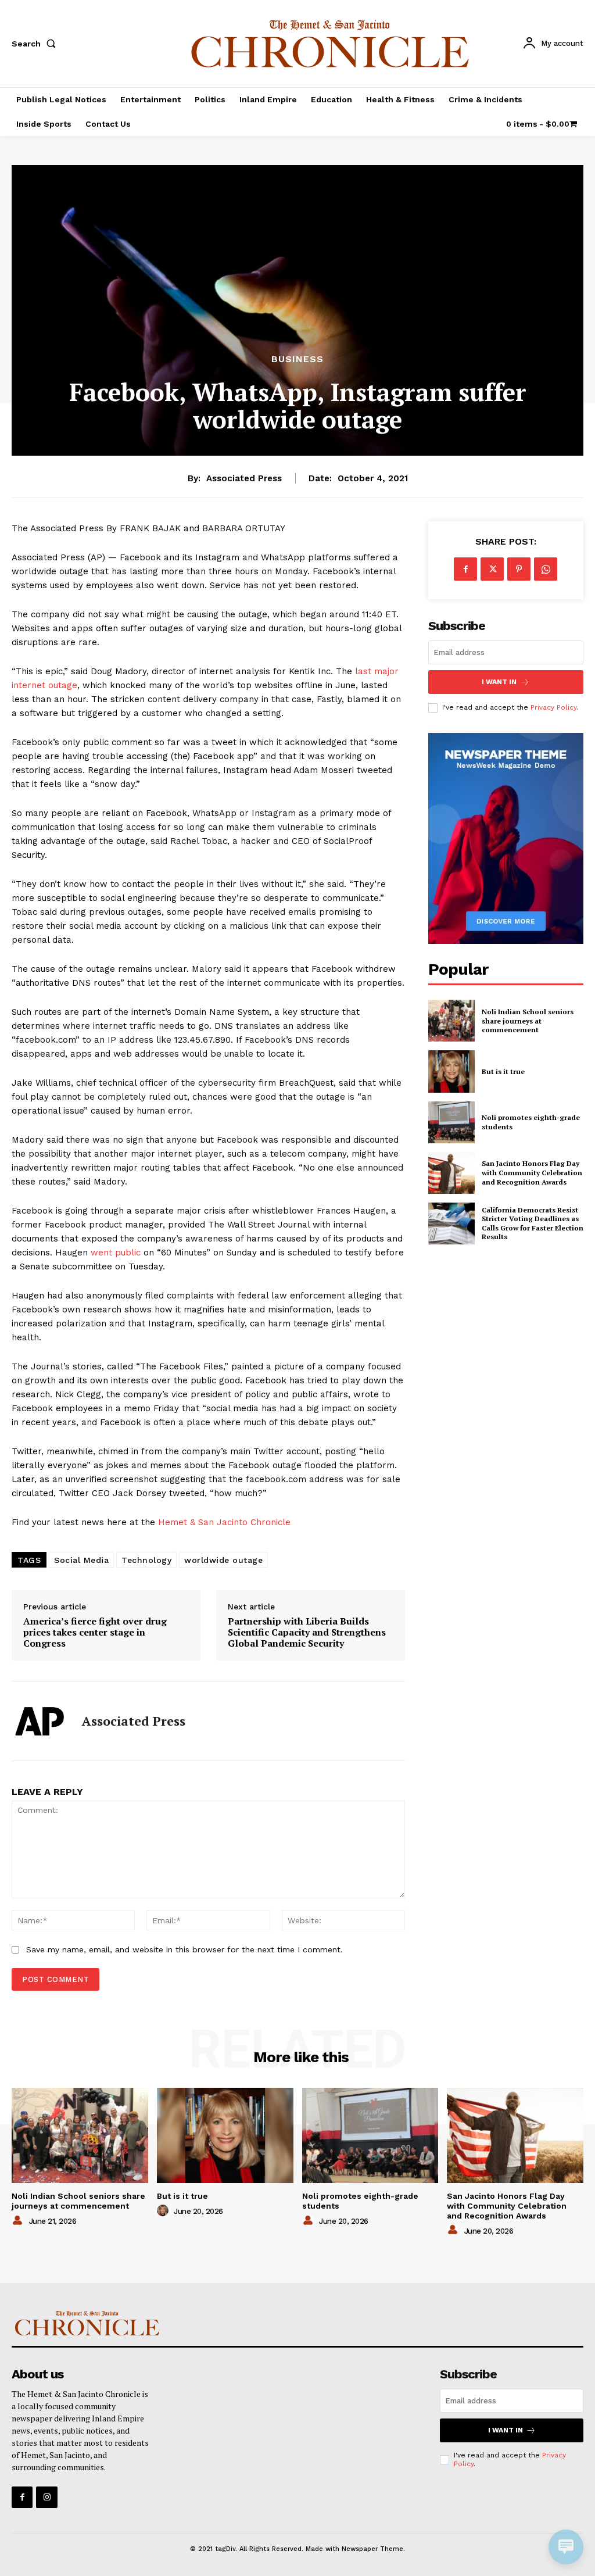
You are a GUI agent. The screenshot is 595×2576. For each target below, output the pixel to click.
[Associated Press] (40, 1721)
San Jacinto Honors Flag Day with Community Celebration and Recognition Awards (532, 1172)
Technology (146, 1560)
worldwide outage (223, 1560)
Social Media (81, 1560)
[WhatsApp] (546, 569)
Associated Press (244, 478)
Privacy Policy (553, 707)
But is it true (503, 1071)
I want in (499, 682)
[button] (36, 44)
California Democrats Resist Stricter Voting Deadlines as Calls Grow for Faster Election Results (533, 1223)
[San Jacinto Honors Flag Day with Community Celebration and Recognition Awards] (451, 1173)
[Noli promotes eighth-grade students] (451, 1122)
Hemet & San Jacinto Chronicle (224, 1522)
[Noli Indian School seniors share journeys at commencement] (451, 1021)
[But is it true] (451, 1071)
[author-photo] (19, 2221)
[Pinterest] (519, 569)
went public (116, 1253)
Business (297, 359)
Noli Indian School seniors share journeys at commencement (528, 1021)
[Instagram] (46, 2497)
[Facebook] (465, 569)
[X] (492, 569)
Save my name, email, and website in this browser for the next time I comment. (184, 1949)
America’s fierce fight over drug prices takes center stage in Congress (95, 1633)
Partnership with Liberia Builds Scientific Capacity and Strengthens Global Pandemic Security (307, 1633)
